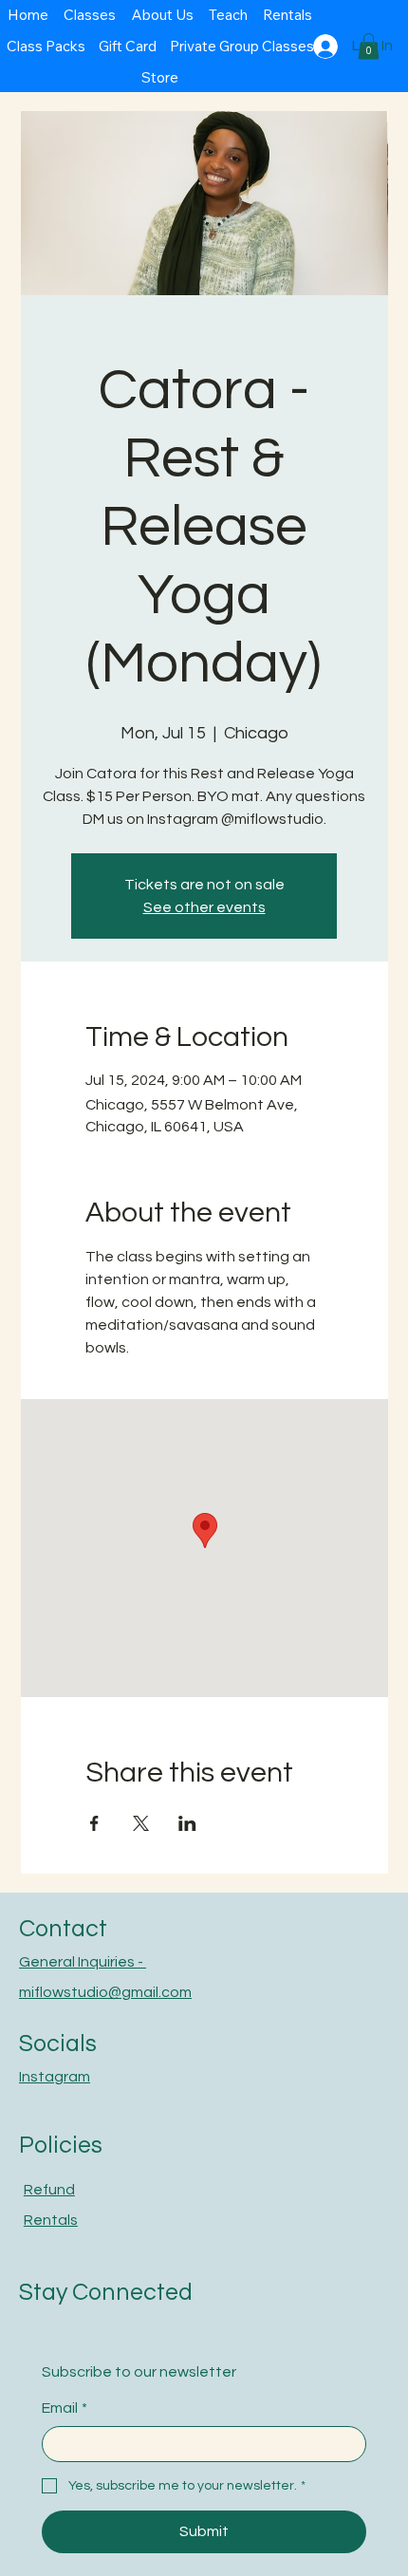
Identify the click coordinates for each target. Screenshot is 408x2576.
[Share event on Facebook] (94, 1823)
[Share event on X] (141, 1823)
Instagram (55, 2077)
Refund (49, 2190)
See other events (204, 907)
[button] (369, 46)
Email (65, 2408)
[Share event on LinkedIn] (187, 1823)
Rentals (51, 2220)
